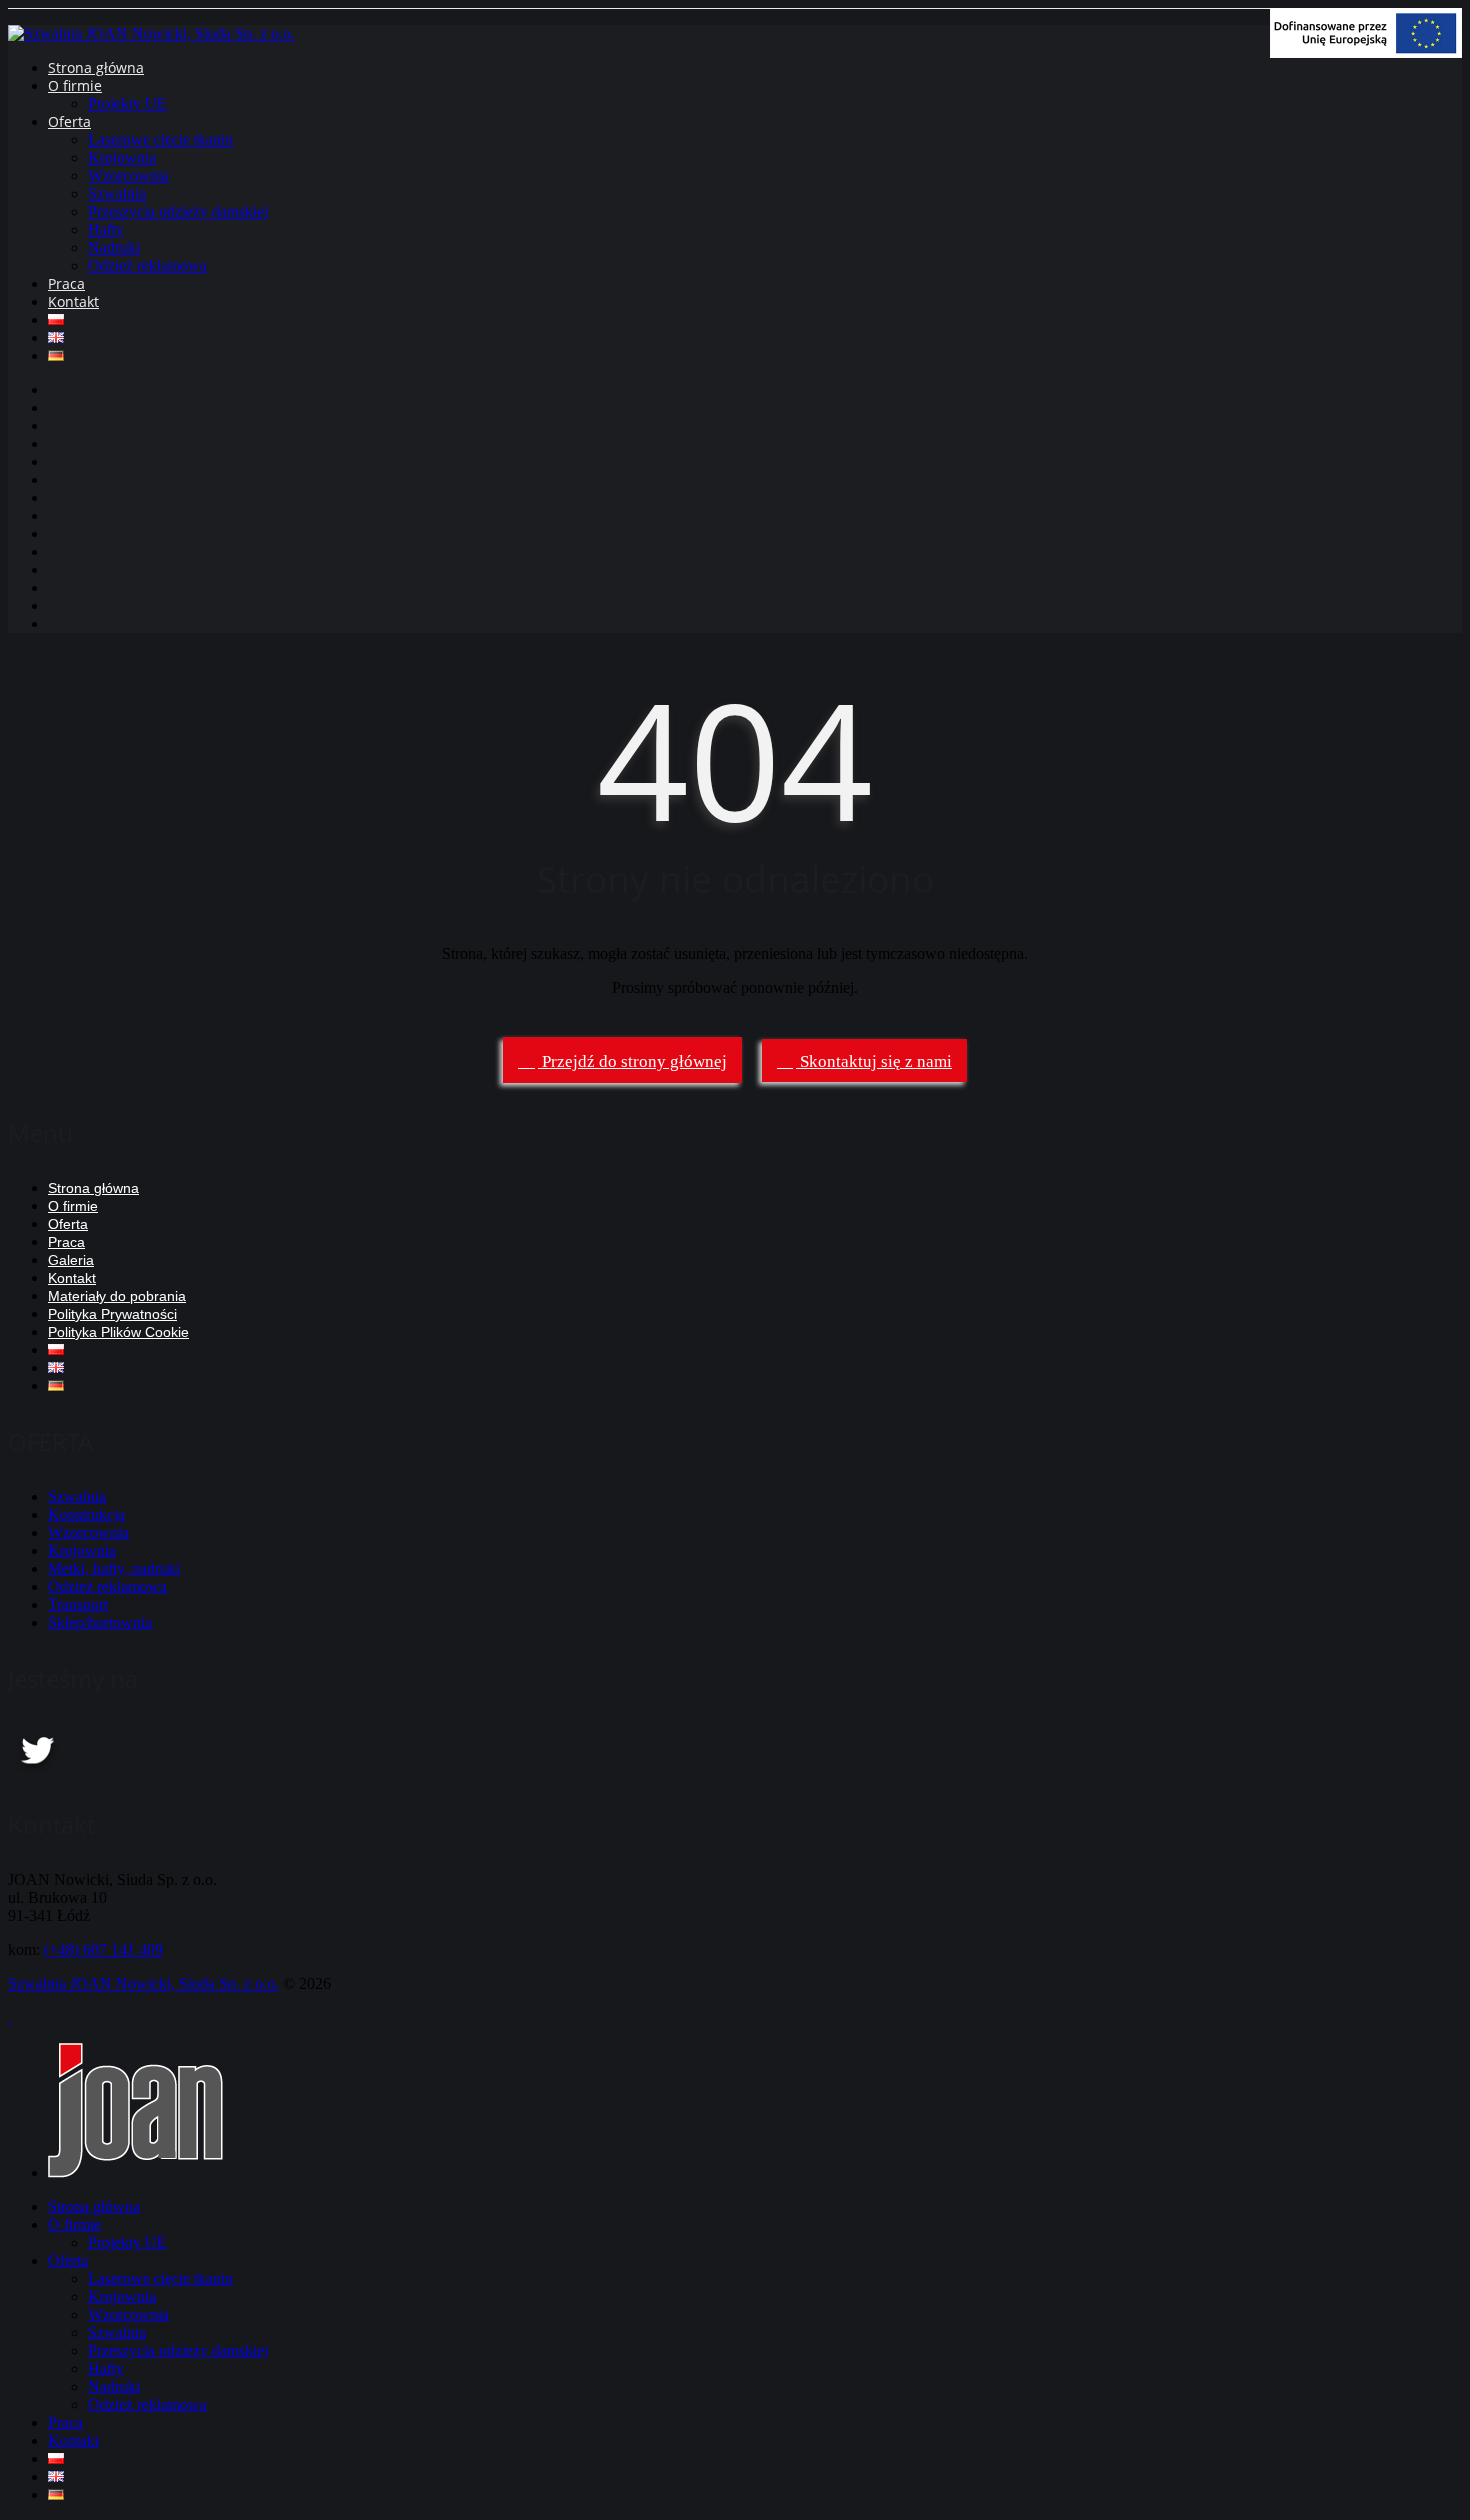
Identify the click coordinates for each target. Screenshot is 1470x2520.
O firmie (75, 85)
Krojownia (122, 157)
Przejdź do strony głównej (632, 1061)
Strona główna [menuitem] (94, 2206)
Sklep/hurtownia (100, 1622)
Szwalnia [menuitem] (117, 2332)
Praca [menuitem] (65, 2422)
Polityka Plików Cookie (118, 1332)
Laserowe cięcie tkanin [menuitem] (160, 2278)
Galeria (71, 1260)
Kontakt (73, 301)
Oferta (69, 121)
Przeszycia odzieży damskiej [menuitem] (178, 2350)
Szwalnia (117, 193)
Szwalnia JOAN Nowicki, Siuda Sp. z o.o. (143, 1983)
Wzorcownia (128, 175)
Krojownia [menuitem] (122, 2296)
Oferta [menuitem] (68, 2260)
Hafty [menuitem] (106, 2368)
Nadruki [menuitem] (114, 2386)
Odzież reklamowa (147, 265)
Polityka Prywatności (112, 1314)
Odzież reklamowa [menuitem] (147, 2404)
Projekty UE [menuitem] (127, 2242)
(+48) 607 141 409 (103, 1949)
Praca (66, 283)
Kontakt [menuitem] (73, 2440)
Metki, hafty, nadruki (114, 1568)
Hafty (106, 229)
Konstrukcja (86, 1514)
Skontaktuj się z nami (874, 1061)
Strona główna (96, 67)
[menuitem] (56, 2458)
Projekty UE (127, 103)
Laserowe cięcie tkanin (160, 139)
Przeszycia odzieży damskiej (178, 211)
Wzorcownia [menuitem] (128, 2314)
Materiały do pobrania (117, 1296)
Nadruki (114, 247)
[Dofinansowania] (1366, 52)
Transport (78, 1604)
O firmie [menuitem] (74, 2224)
